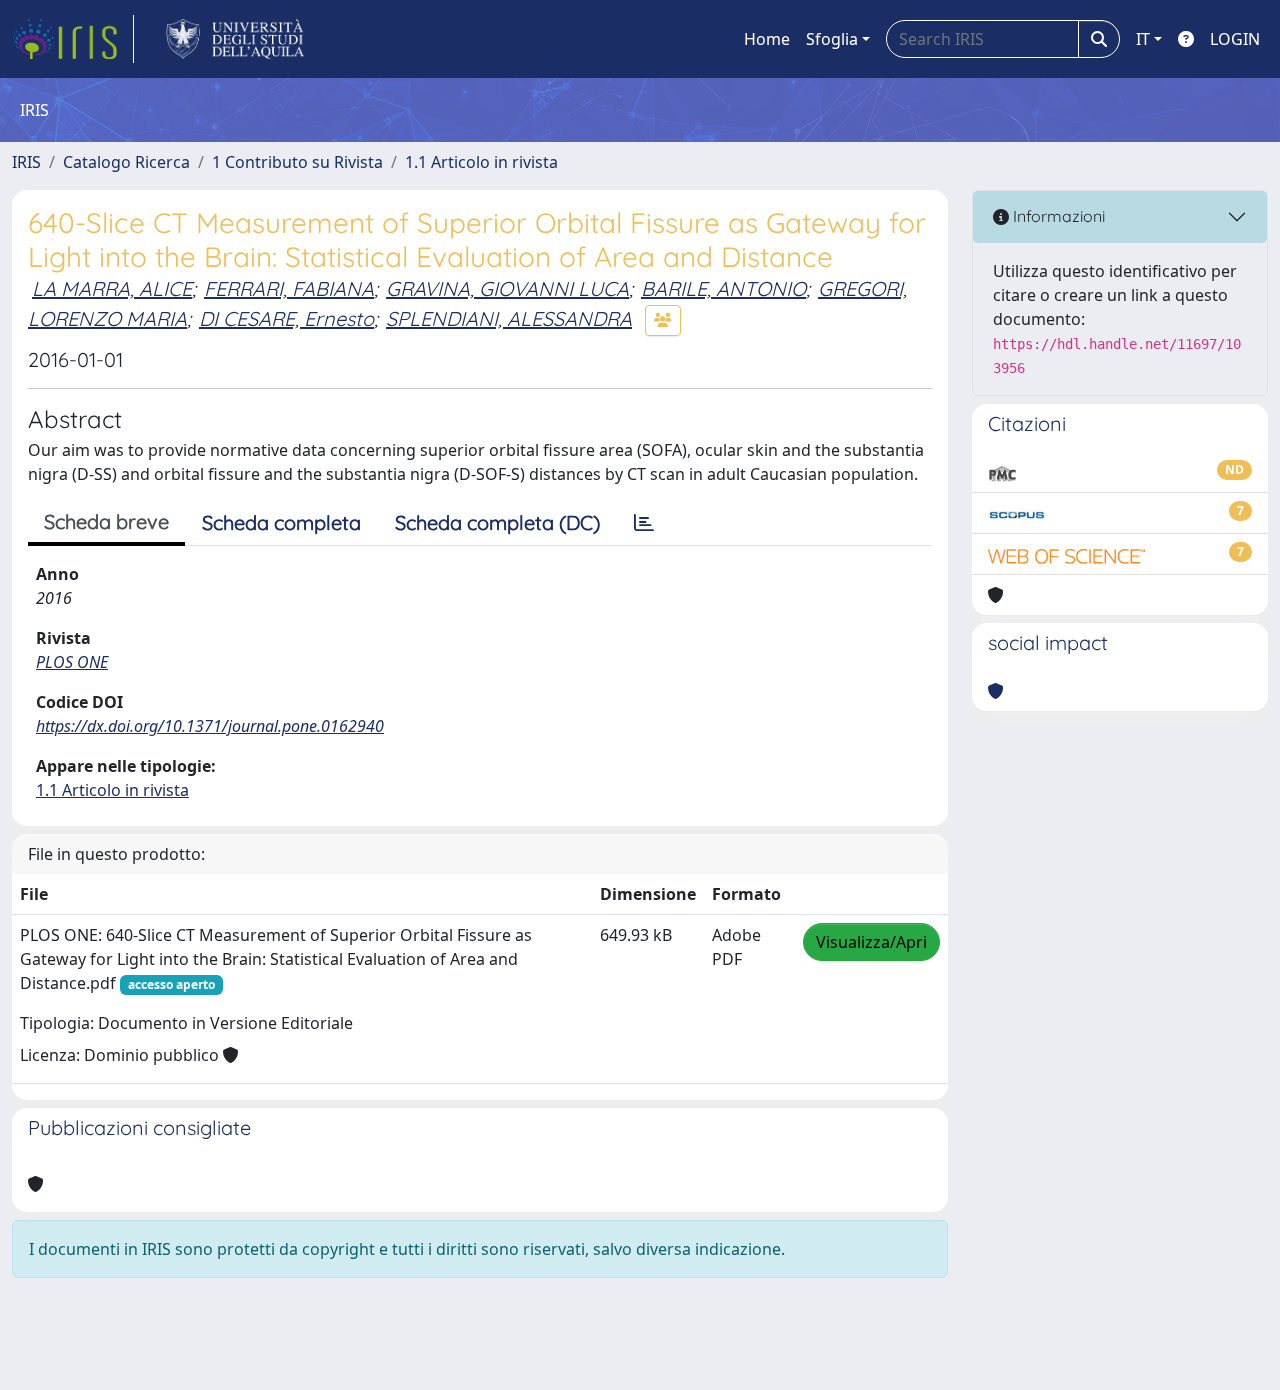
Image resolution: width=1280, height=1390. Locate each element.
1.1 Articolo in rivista (481, 162)
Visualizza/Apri (871, 942)
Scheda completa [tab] (281, 522)
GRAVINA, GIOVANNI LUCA (507, 288)
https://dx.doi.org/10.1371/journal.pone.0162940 (210, 726)
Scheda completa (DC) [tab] (497, 522)
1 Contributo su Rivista (297, 162)
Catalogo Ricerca (126, 162)
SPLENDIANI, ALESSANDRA (509, 318)
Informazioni (1057, 216)
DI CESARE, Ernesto (286, 318)
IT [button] (1143, 39)
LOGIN (1235, 39)
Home (767, 39)
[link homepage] (73, 39)
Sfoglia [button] (832, 39)
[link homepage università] (235, 39)
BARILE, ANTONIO (723, 288)
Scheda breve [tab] (106, 521)
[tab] (644, 523)
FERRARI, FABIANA (289, 288)
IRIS (26, 162)
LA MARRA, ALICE (112, 288)
